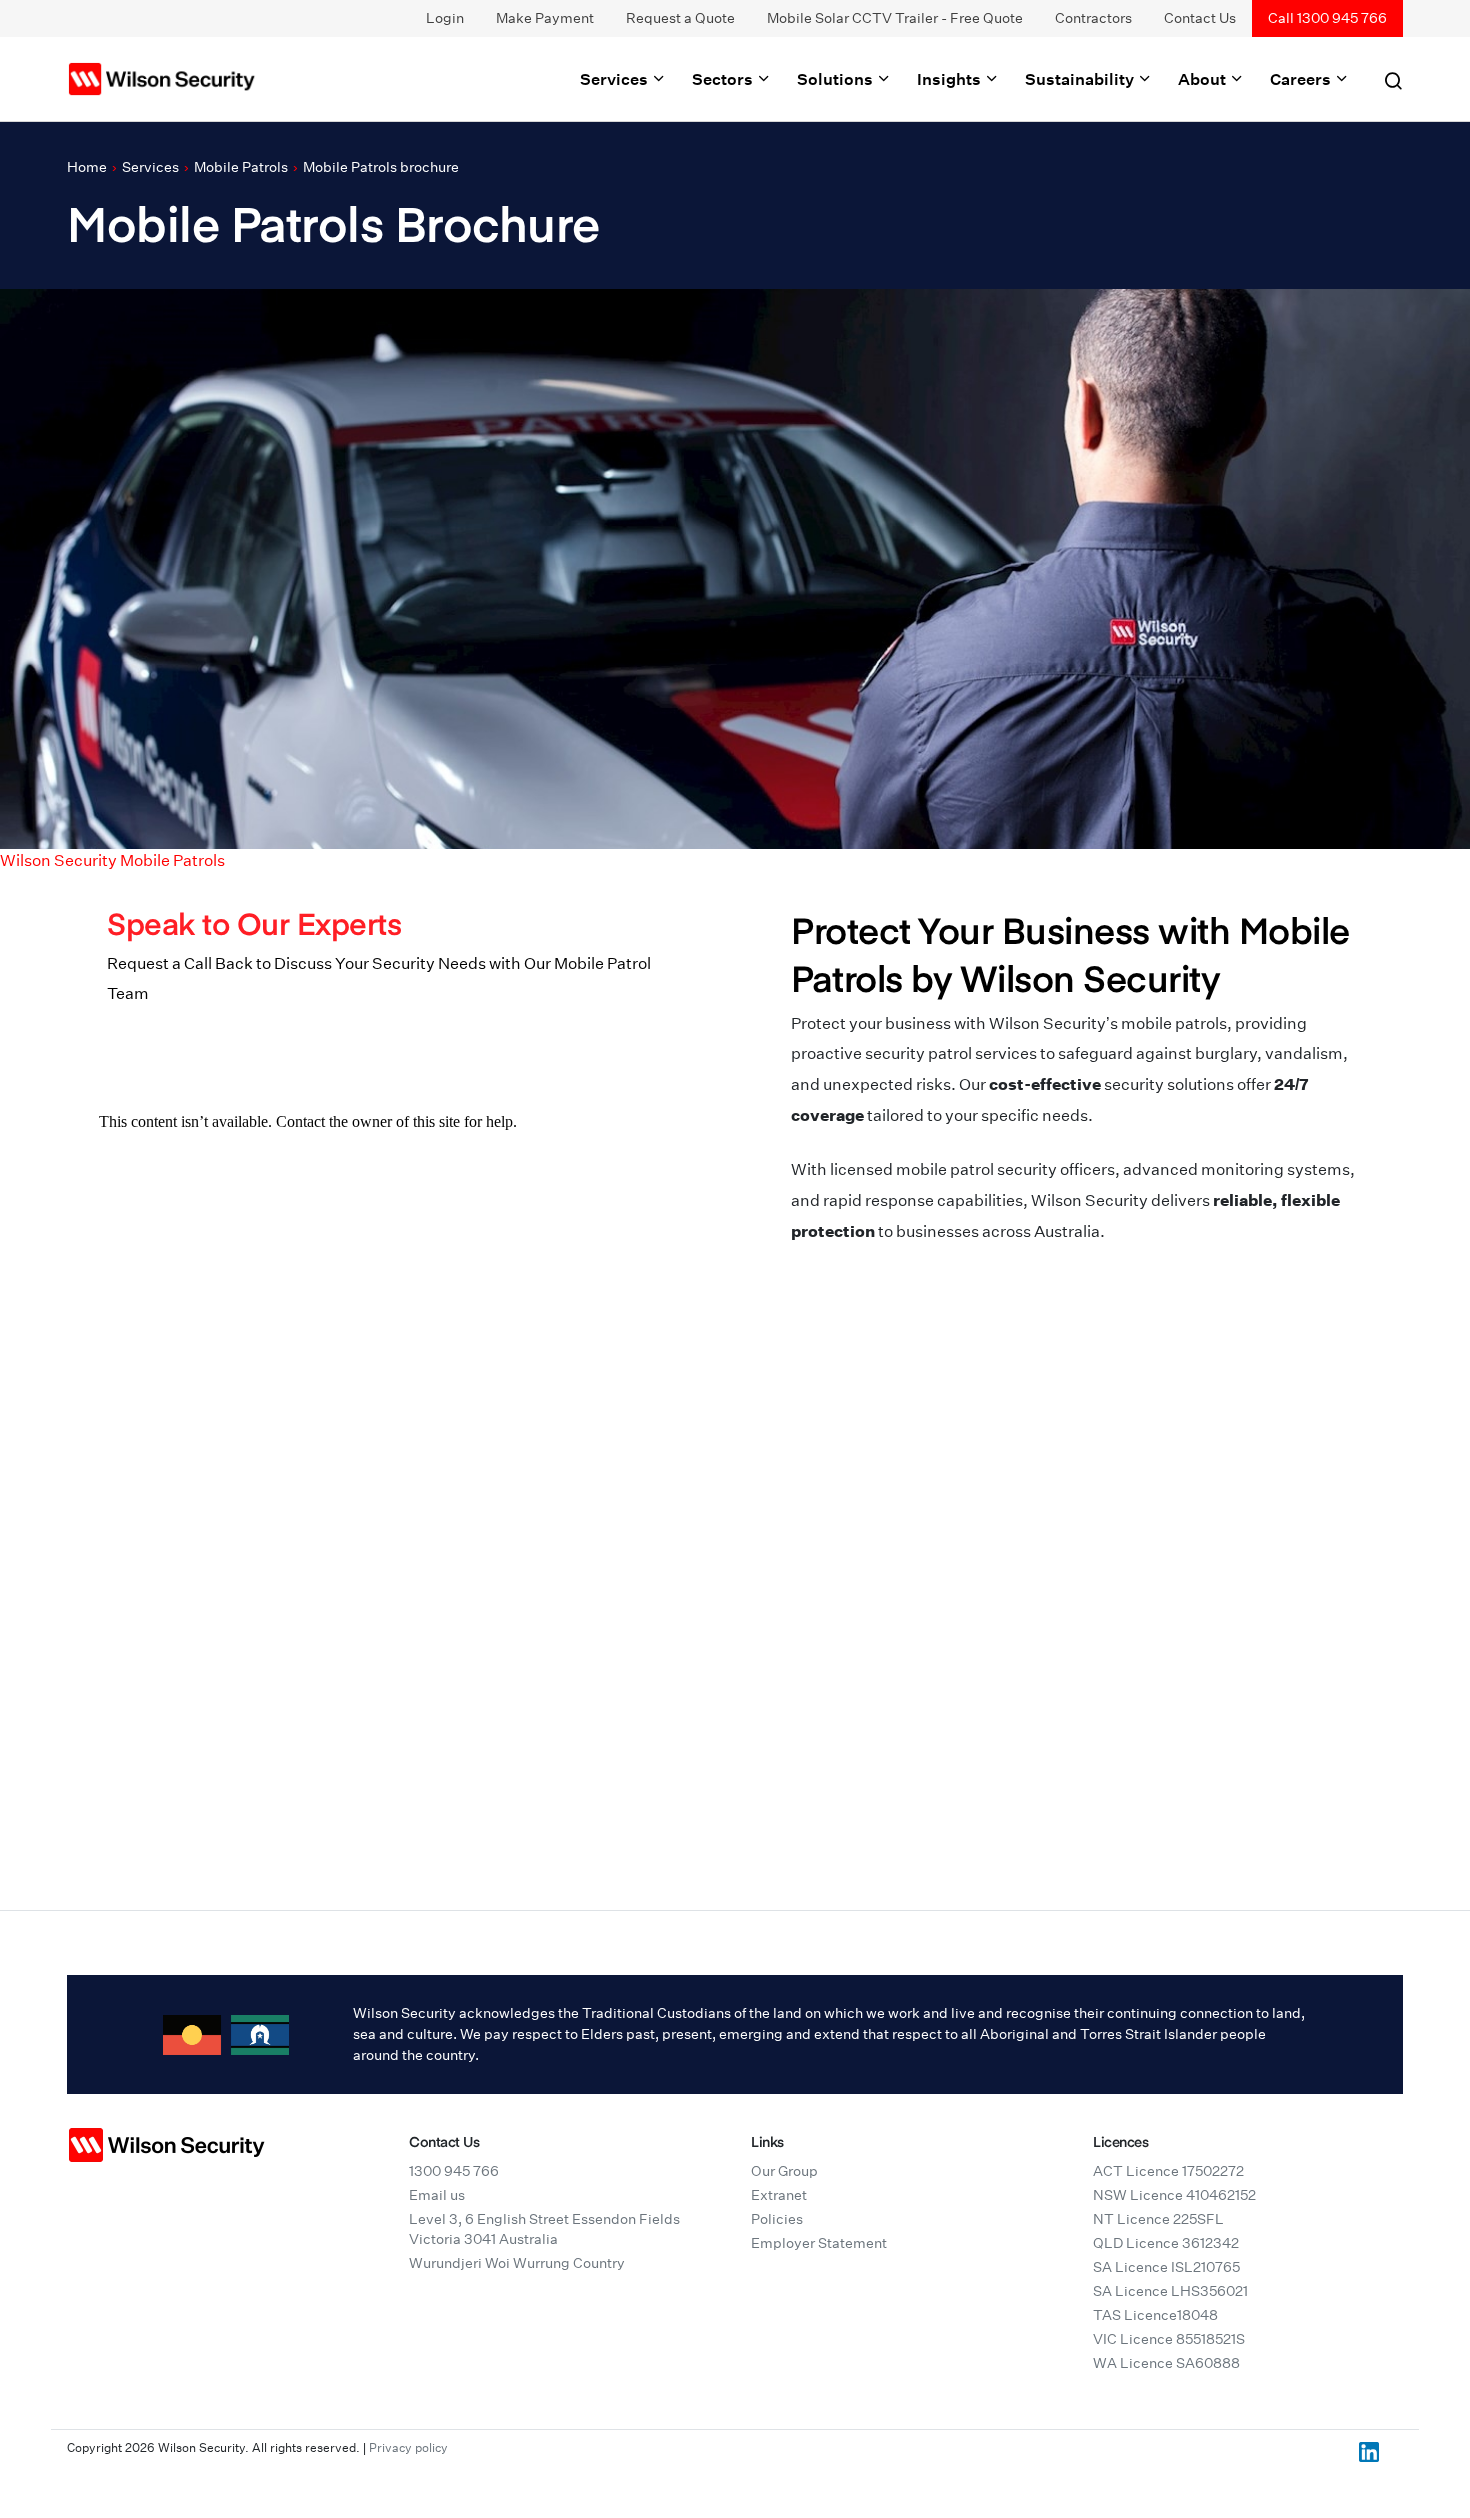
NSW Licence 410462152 (1174, 2195)
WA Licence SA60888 (1166, 2363)
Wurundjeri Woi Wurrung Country (517, 2263)
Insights (950, 79)
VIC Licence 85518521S (1169, 2339)
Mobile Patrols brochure (381, 167)
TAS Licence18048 (1155, 2315)
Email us (437, 2195)
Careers (1302, 79)
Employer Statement (819, 2243)
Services (615, 79)
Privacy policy (408, 2447)
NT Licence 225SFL (1158, 2219)
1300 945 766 (454, 2171)
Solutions (836, 79)
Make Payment (545, 18)
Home (87, 167)
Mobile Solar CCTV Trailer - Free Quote (895, 18)
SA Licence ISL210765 (1166, 2267)
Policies (777, 2219)
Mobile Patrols (241, 167)
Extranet (779, 2195)
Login (445, 18)
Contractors (1093, 18)
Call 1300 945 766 (1327, 18)
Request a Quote (680, 18)
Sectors (724, 79)
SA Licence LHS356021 (1170, 2291)
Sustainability (1081, 79)
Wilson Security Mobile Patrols (112, 860)
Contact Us (1200, 18)
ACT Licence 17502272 (1168, 2171)
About (1203, 79)
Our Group (784, 2171)
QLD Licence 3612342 (1166, 2243)
